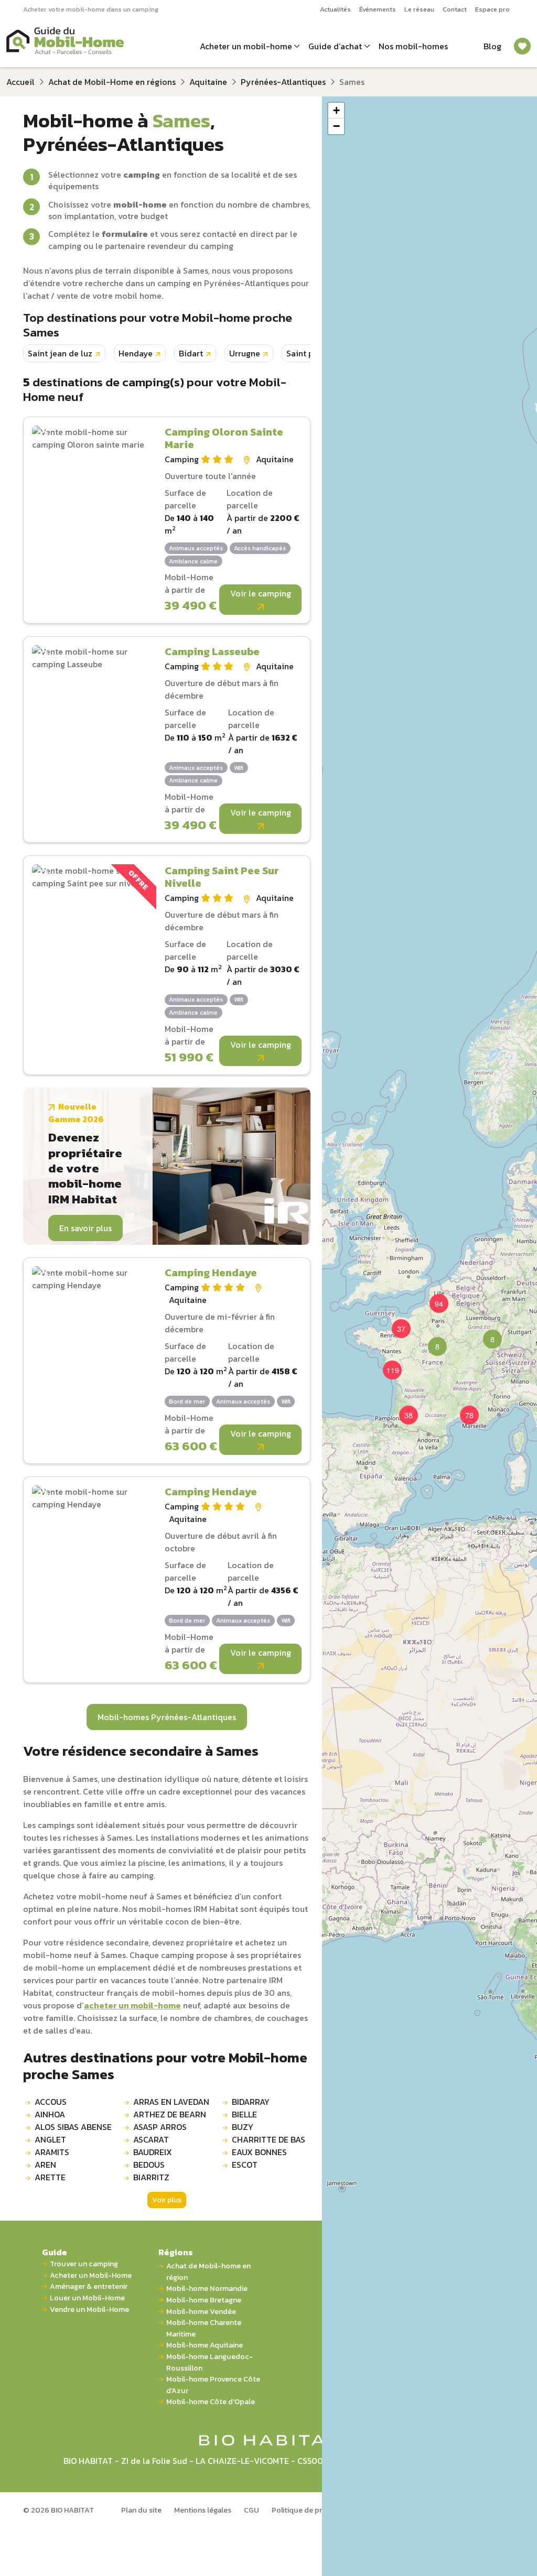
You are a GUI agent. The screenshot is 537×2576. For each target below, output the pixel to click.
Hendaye (136, 353)
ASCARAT (151, 2139)
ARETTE (50, 2177)
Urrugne (245, 353)
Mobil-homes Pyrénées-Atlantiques (167, 1717)
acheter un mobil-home (132, 2005)
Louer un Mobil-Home (87, 2298)
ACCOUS (51, 2102)
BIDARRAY (251, 2102)
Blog (492, 46)
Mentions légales (203, 2510)
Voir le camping (261, 593)
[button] (431, 1340)
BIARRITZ (151, 2177)
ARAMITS (52, 2152)
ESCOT (245, 2165)
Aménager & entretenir (89, 2286)
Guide (55, 2252)
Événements (378, 9)
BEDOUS (149, 2165)
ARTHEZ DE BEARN (170, 2114)
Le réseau (419, 9)
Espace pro (492, 9)
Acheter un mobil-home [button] (246, 46)
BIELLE (244, 2114)
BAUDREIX (153, 2152)
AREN (45, 2165)
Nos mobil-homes (413, 46)
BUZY (243, 2127)
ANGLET (50, 2139)
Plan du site (141, 2510)
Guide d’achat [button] (335, 46)
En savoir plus (85, 1228)
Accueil (20, 82)
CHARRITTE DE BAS (268, 2139)
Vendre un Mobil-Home (89, 2309)
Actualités (335, 9)
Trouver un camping (84, 2264)
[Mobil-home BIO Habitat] (269, 2439)
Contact (455, 9)
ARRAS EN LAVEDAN (171, 2102)
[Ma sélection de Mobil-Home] (522, 46)
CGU (251, 2510)
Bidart (191, 353)
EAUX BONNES (259, 2152)
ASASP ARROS (160, 2127)
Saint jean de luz (60, 353)
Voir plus (167, 2200)
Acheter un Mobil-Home (91, 2275)
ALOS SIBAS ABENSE (73, 2127)
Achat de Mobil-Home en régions (112, 82)
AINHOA (50, 2114)
